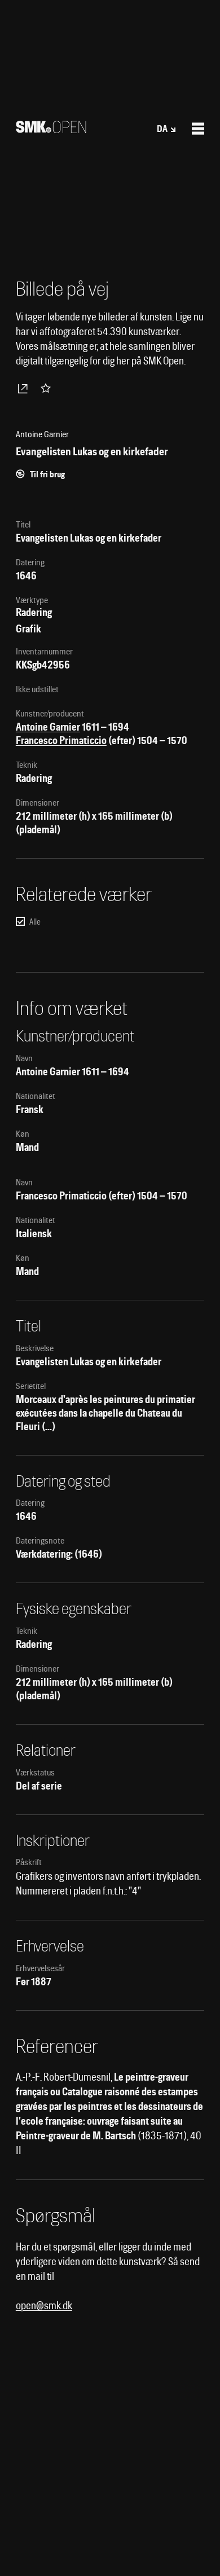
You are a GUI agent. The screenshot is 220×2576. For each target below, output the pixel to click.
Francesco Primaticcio (61, 740)
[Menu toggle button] (198, 129)
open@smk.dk (44, 2305)
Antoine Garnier (48, 727)
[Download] (25, 388)
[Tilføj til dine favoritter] (48, 388)
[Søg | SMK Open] (51, 129)
